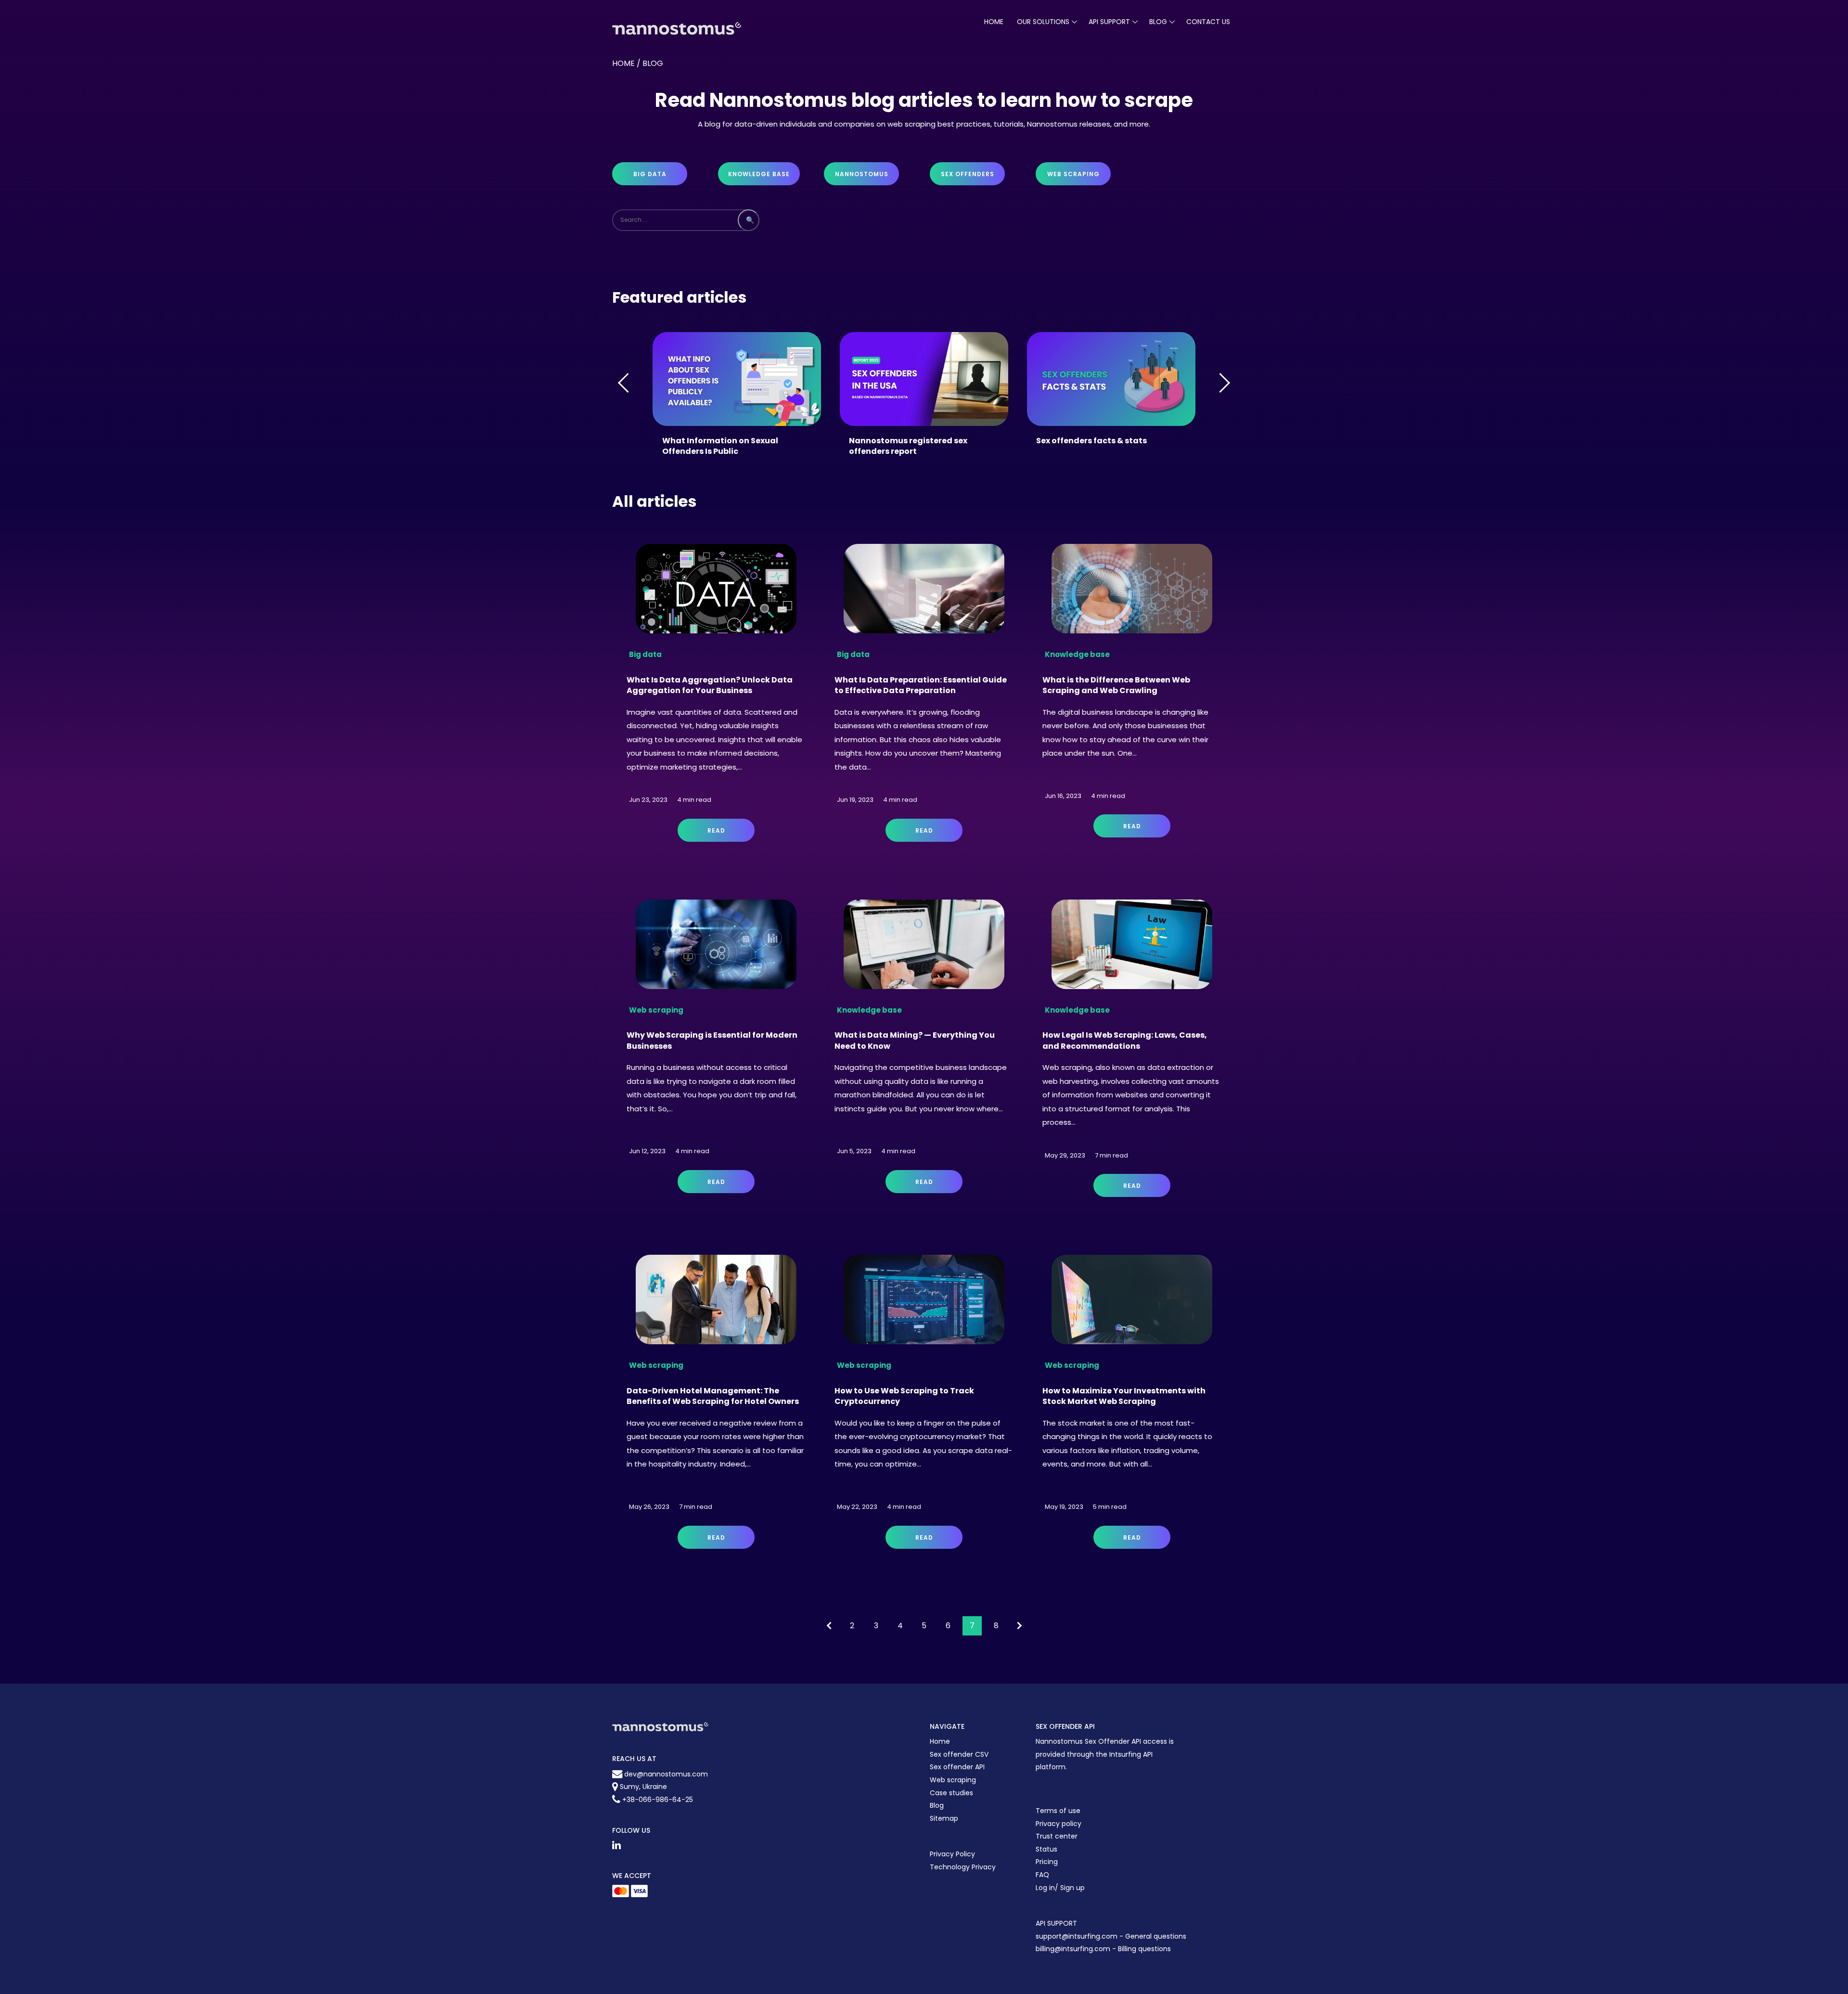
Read (716, 830)
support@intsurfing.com (1077, 1936)
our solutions (1043, 22)
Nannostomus (862, 174)
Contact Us (1208, 22)
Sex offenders (968, 174)
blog (1158, 22)
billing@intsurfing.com (1074, 1949)
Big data (650, 174)
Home (994, 22)
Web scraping (1073, 174)
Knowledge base (759, 174)
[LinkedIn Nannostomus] (616, 1845)
